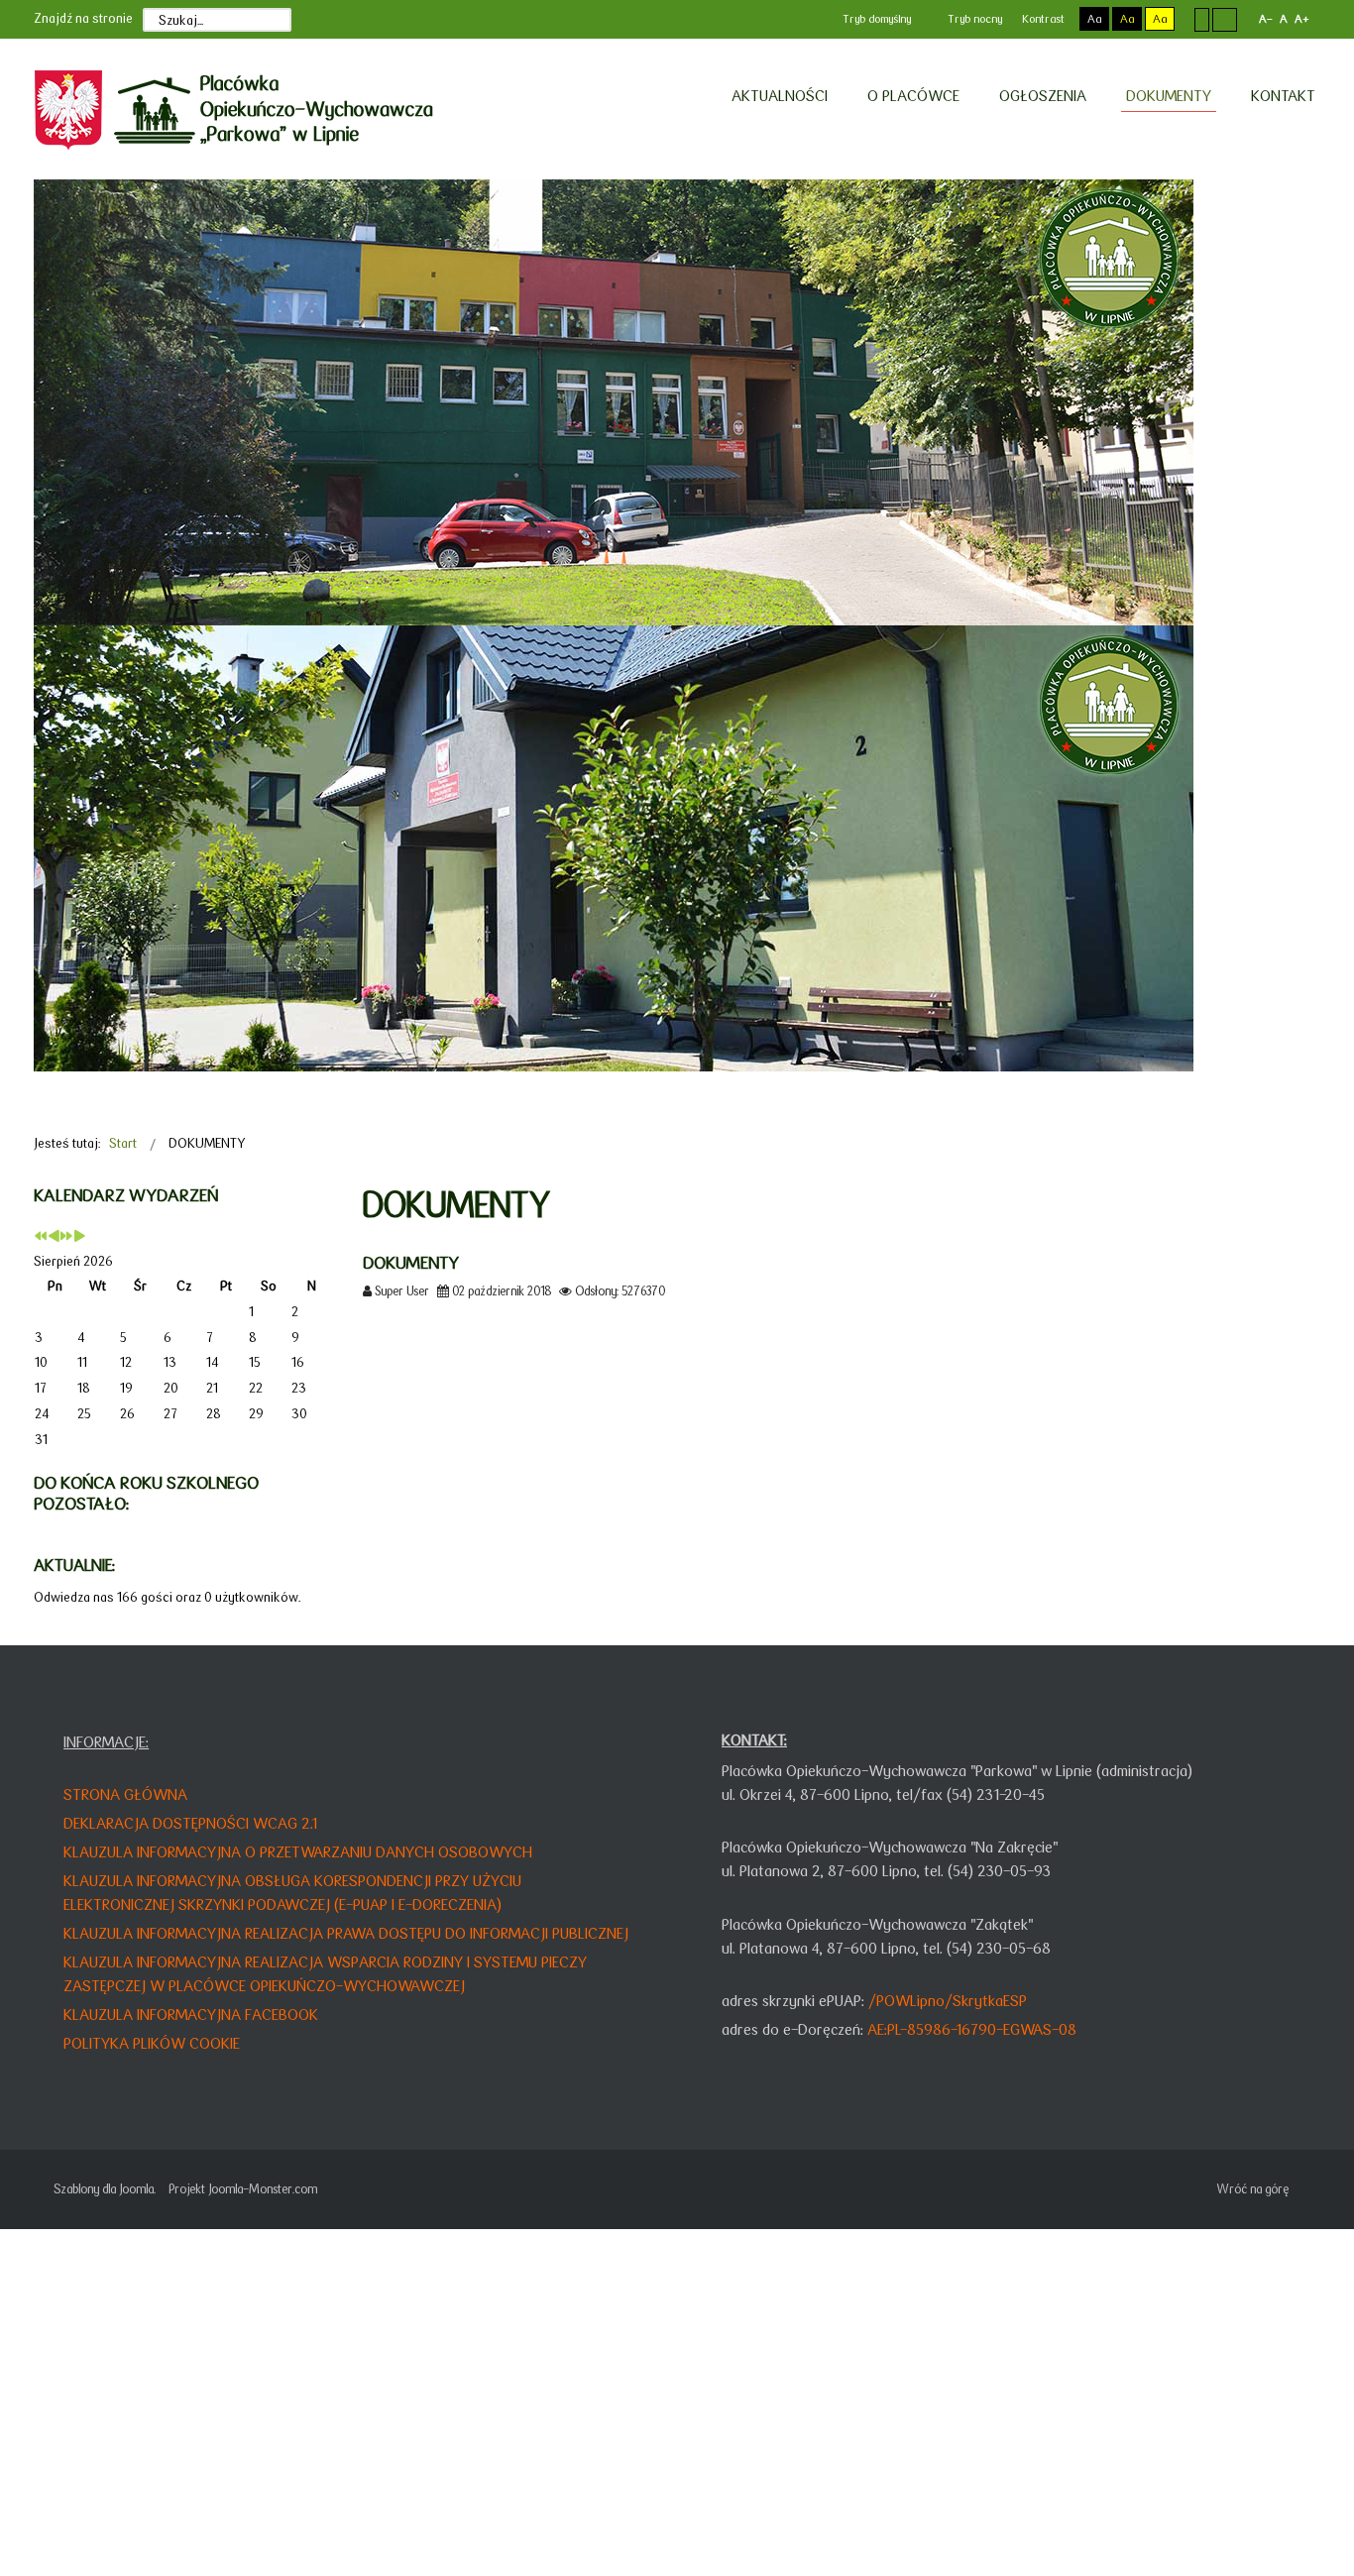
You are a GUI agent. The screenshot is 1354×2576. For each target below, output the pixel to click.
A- (1266, 19)
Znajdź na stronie (83, 18)
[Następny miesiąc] (79, 1237)
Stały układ (1202, 19)
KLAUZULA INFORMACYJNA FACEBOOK (191, 2015)
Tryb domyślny (875, 19)
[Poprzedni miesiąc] (54, 1237)
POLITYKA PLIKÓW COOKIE (152, 2043)
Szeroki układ (1225, 19)
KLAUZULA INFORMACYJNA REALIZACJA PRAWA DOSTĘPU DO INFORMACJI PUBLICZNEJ (346, 1933)
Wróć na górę (1252, 2189)
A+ (1301, 19)
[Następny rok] (66, 1237)
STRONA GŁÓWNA (125, 1794)
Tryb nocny (973, 19)
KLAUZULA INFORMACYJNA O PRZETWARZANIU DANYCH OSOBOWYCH (298, 1852)
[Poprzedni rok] (41, 1237)
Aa (1094, 19)
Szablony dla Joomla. (105, 2189)
